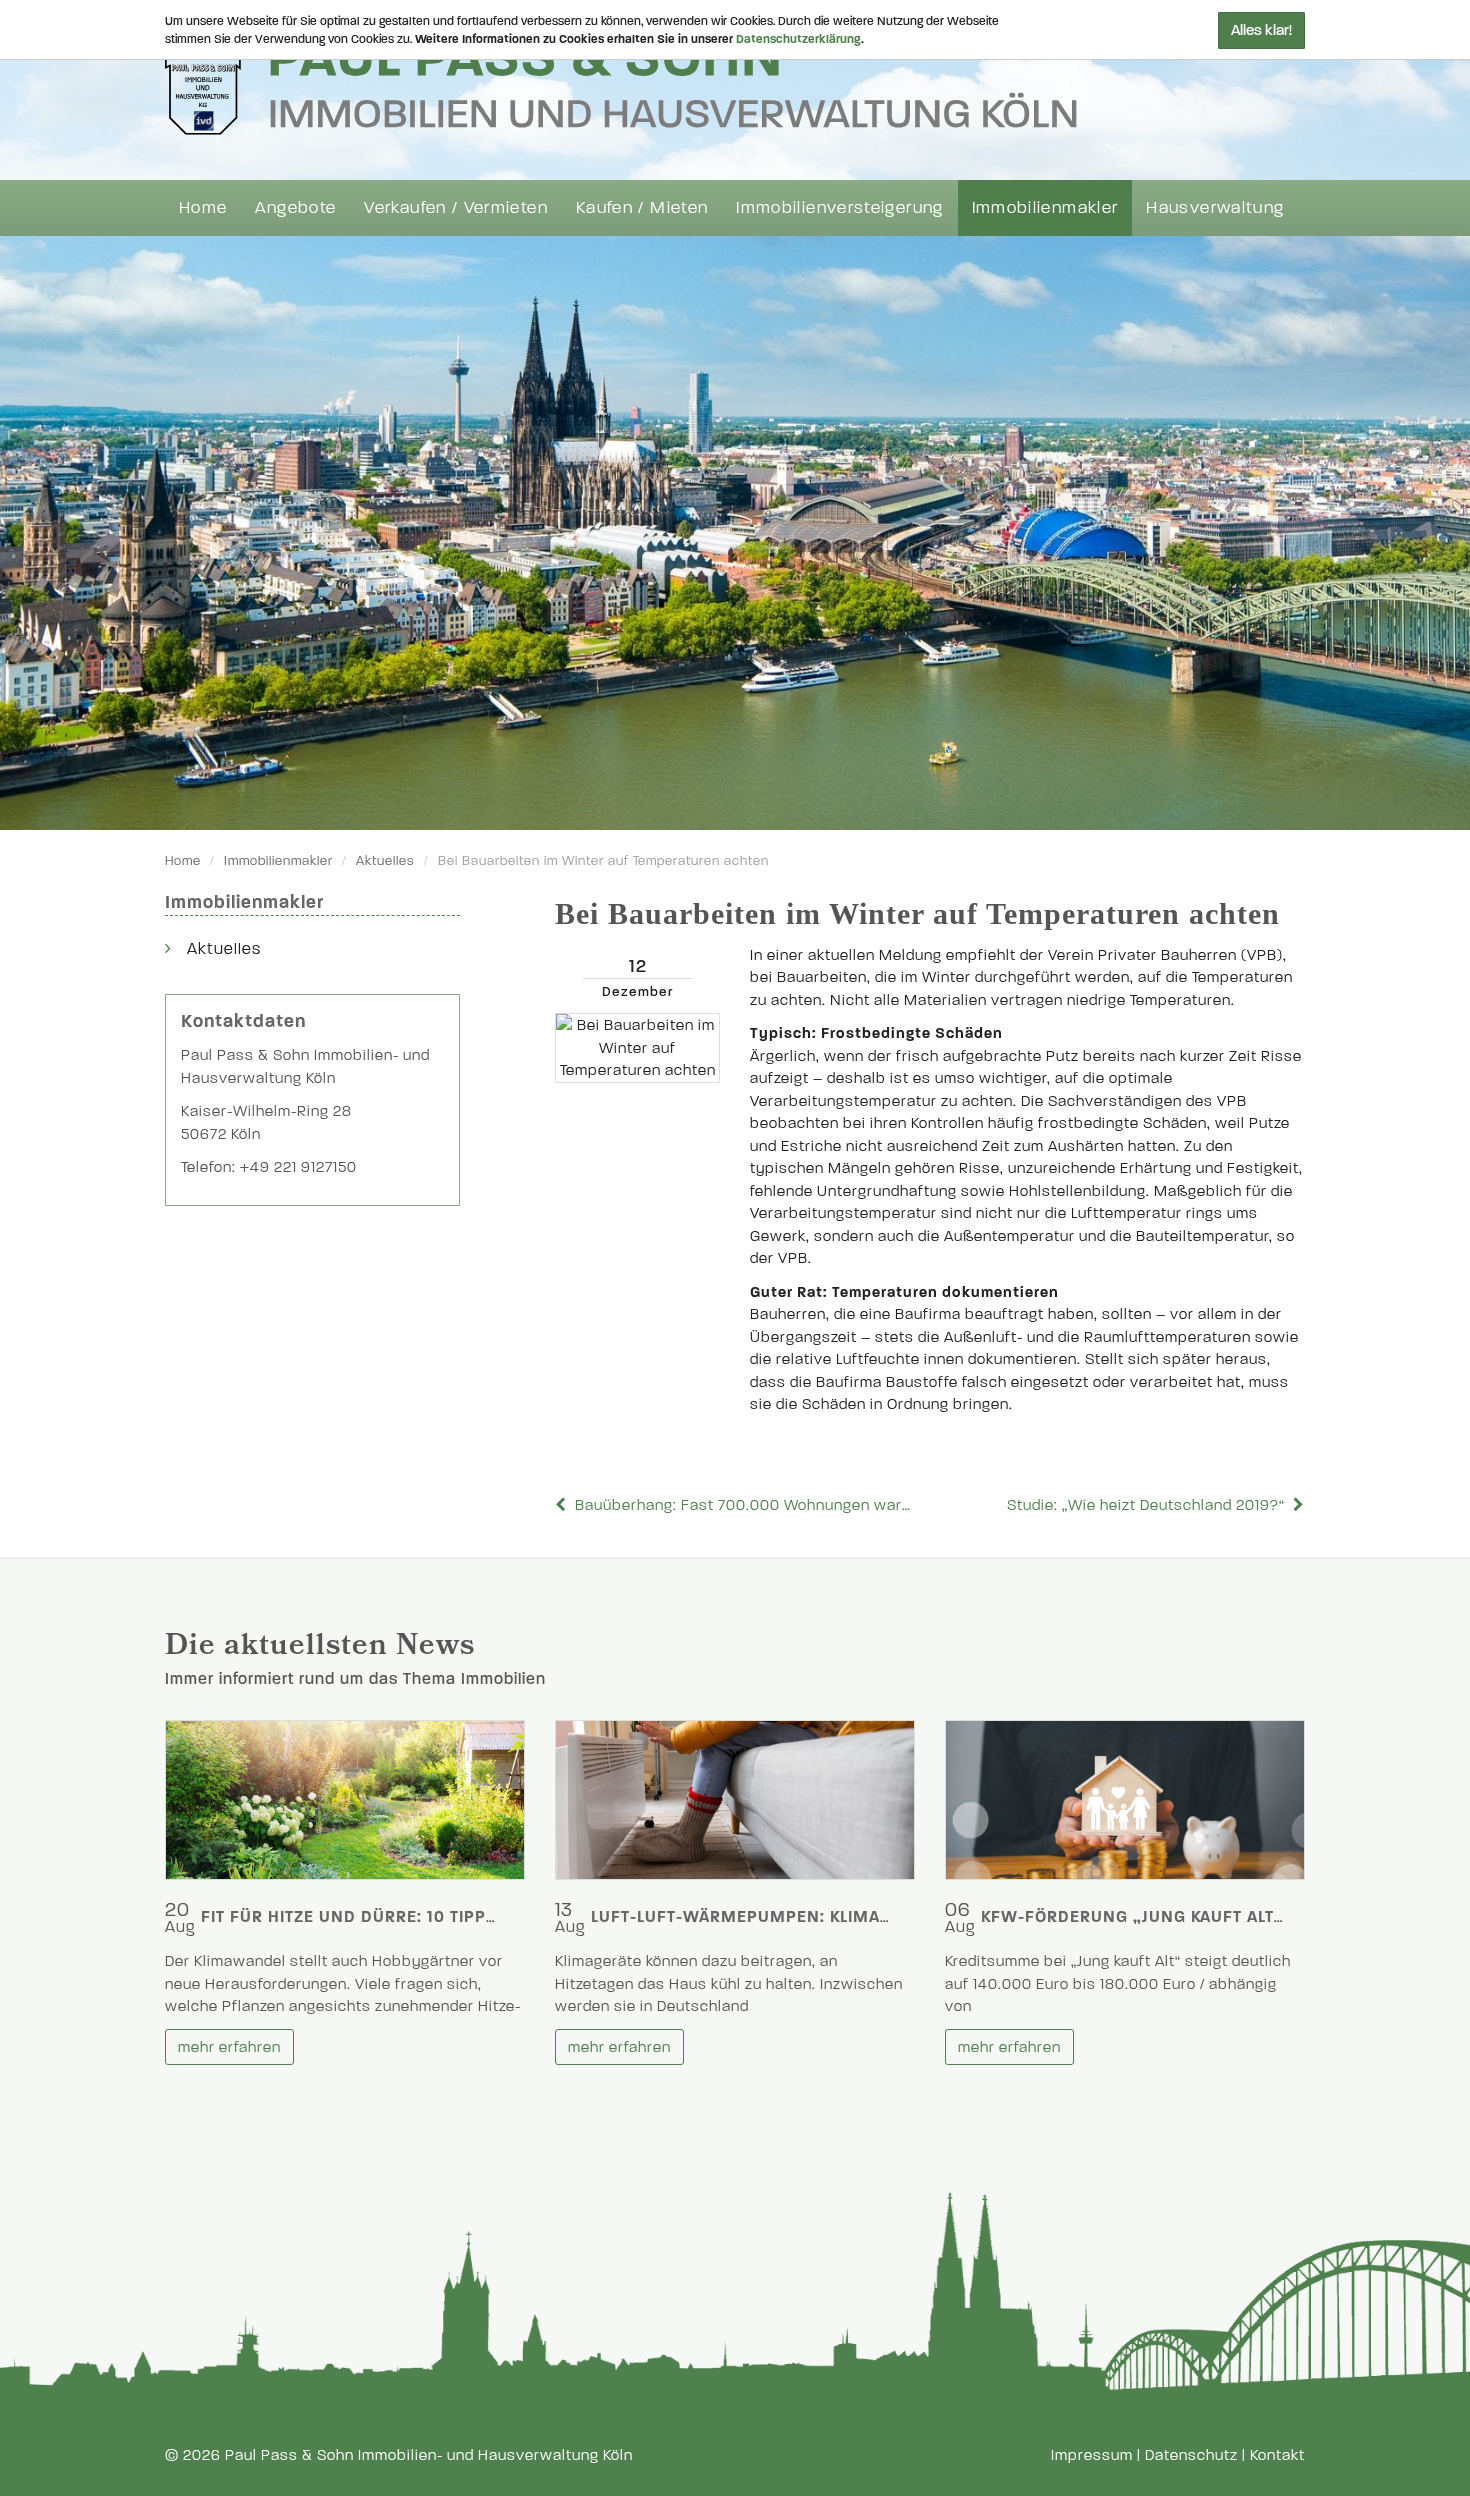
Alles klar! (1261, 30)
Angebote (295, 207)
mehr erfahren (229, 2047)
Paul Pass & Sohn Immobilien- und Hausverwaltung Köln (429, 2455)
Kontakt (1277, 2455)
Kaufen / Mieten (642, 207)
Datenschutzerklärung (798, 39)
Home (203, 207)
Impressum (1092, 2455)
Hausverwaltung (1215, 207)
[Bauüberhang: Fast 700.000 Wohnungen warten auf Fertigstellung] (563, 1505)
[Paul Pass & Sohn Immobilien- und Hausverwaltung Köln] (621, 81)
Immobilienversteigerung (839, 207)
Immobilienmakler (1045, 207)
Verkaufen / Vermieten (456, 207)
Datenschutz (1191, 2455)
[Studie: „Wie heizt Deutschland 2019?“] (1297, 1505)
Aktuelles (385, 861)
